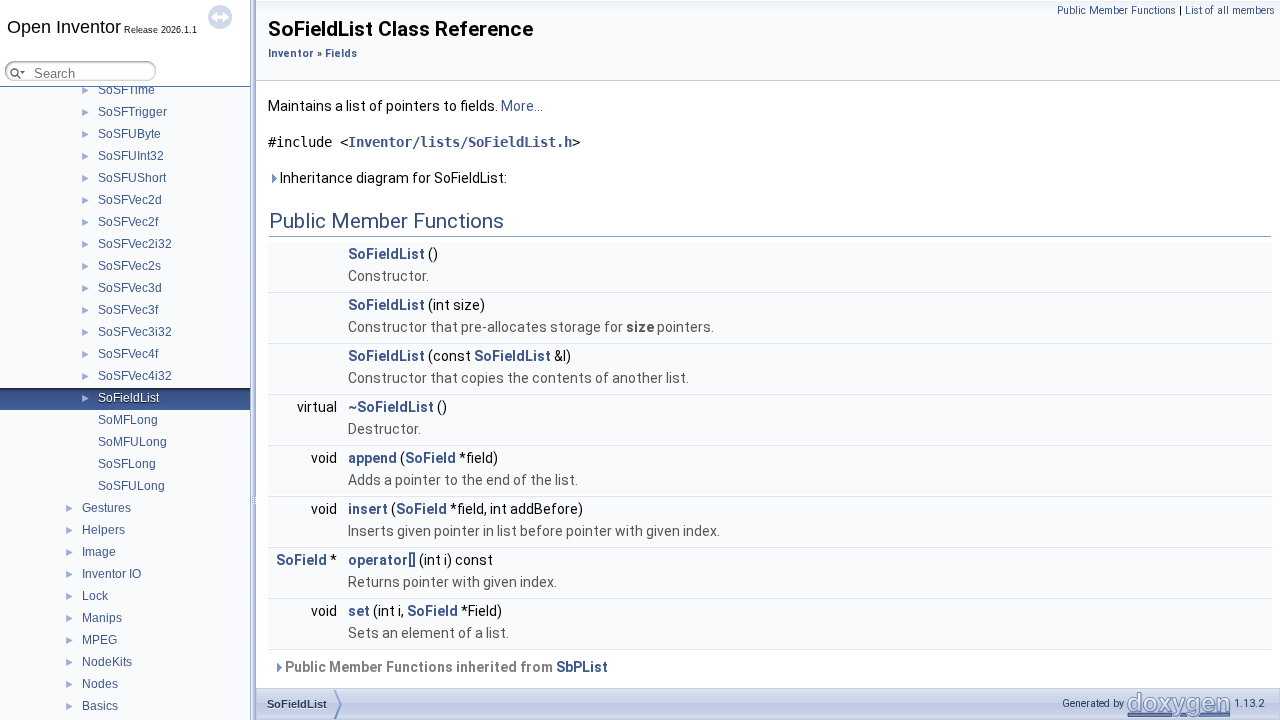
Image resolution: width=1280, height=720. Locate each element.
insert (368, 509)
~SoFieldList (391, 407)
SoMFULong (132, 442)
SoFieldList (128, 398)
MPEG (99, 640)
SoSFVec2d (130, 200)
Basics (100, 706)
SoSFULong (131, 486)
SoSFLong (127, 464)
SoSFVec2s (129, 266)
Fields (341, 53)
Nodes (100, 684)
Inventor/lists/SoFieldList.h (460, 142)
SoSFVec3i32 (135, 332)
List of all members (1230, 10)
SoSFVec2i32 (135, 244)
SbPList (582, 667)
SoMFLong (128, 420)
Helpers (103, 530)
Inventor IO (111, 574)
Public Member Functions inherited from (445, 667)
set (359, 611)
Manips (102, 618)
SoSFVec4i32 (135, 376)
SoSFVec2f (128, 222)
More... (522, 106)
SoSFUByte (129, 134)
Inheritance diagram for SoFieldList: (392, 178)
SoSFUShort (132, 178)
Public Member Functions (1116, 10)
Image (99, 552)
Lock (95, 596)
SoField (430, 458)
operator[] (382, 560)
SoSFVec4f (128, 354)
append (372, 458)
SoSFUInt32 (131, 156)
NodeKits (107, 662)
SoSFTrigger (132, 112)
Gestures (106, 508)
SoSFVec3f (128, 310)
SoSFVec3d (130, 288)
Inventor (291, 53)
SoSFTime (126, 90)
